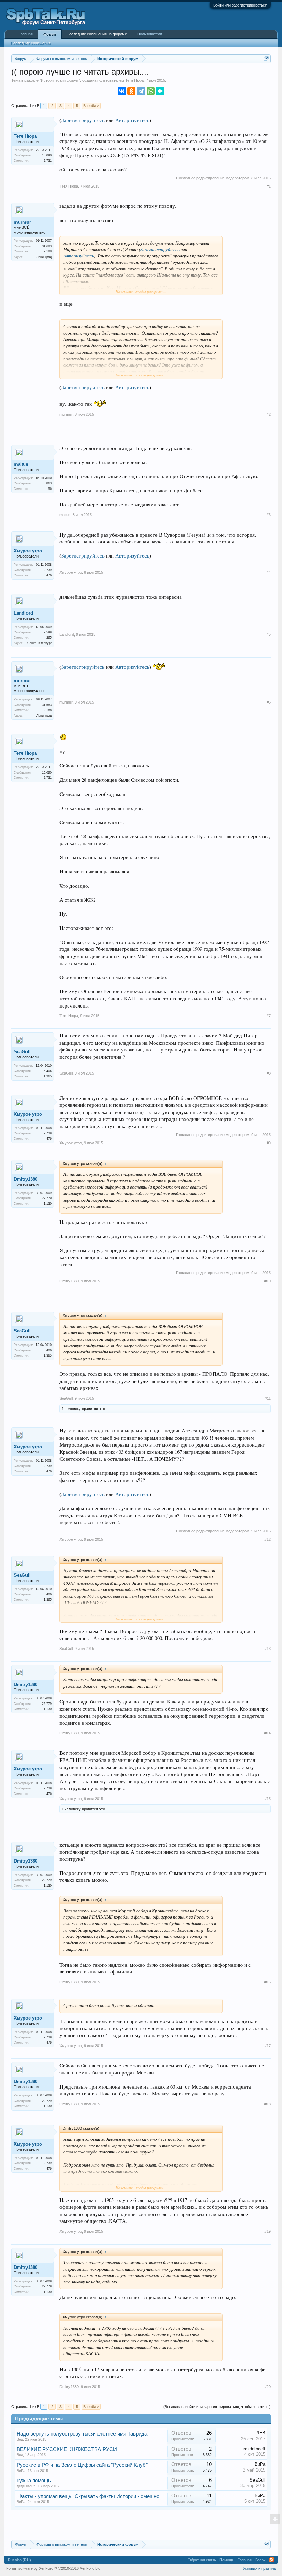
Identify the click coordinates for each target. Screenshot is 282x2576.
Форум (50, 34)
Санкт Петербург (39, 643)
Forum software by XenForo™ (54, 2568)
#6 (269, 702)
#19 (268, 2231)
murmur (22, 222)
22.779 (47, 1198)
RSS (272, 2560)
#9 (269, 1143)
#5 (269, 634)
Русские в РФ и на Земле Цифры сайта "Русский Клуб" (82, 2465)
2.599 (48, 632)
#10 (268, 1281)
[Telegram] (141, 91)
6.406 (48, 1071)
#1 (269, 186)
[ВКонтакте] (122, 91)
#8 (269, 1073)
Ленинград (44, 257)
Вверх (261, 2560)
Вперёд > (91, 106)
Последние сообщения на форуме (97, 34)
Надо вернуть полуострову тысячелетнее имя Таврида (82, 2434)
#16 (268, 1982)
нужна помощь (34, 2481)
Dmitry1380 (26, 1179)
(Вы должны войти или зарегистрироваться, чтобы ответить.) (217, 2407)
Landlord (23, 613)
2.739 (48, 570)
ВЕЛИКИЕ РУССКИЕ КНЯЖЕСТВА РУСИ (67, 2449)
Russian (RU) (19, 2560)
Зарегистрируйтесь (83, 120)
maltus (21, 464)
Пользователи (150, 34)
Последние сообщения (31, 43)
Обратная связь (202, 2560)
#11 (268, 1398)
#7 (269, 1016)
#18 (268, 2104)
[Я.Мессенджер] (160, 91)
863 (49, 483)
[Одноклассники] (131, 91)
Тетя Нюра (134, 80)
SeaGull (22, 1052)
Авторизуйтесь (132, 120)
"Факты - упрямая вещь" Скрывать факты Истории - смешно (88, 2496)
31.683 (47, 246)
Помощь (227, 2560)
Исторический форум (60, 80)
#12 (268, 1539)
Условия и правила (259, 2568)
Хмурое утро (28, 551)
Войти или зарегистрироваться (240, 5)
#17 (268, 2046)
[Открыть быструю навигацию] (266, 59)
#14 (268, 1733)
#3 (269, 515)
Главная (26, 34)
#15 (268, 1799)
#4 (269, 572)
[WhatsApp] (151, 91)
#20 (268, 2387)
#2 (269, 414)
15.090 (47, 155)
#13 (268, 1649)
